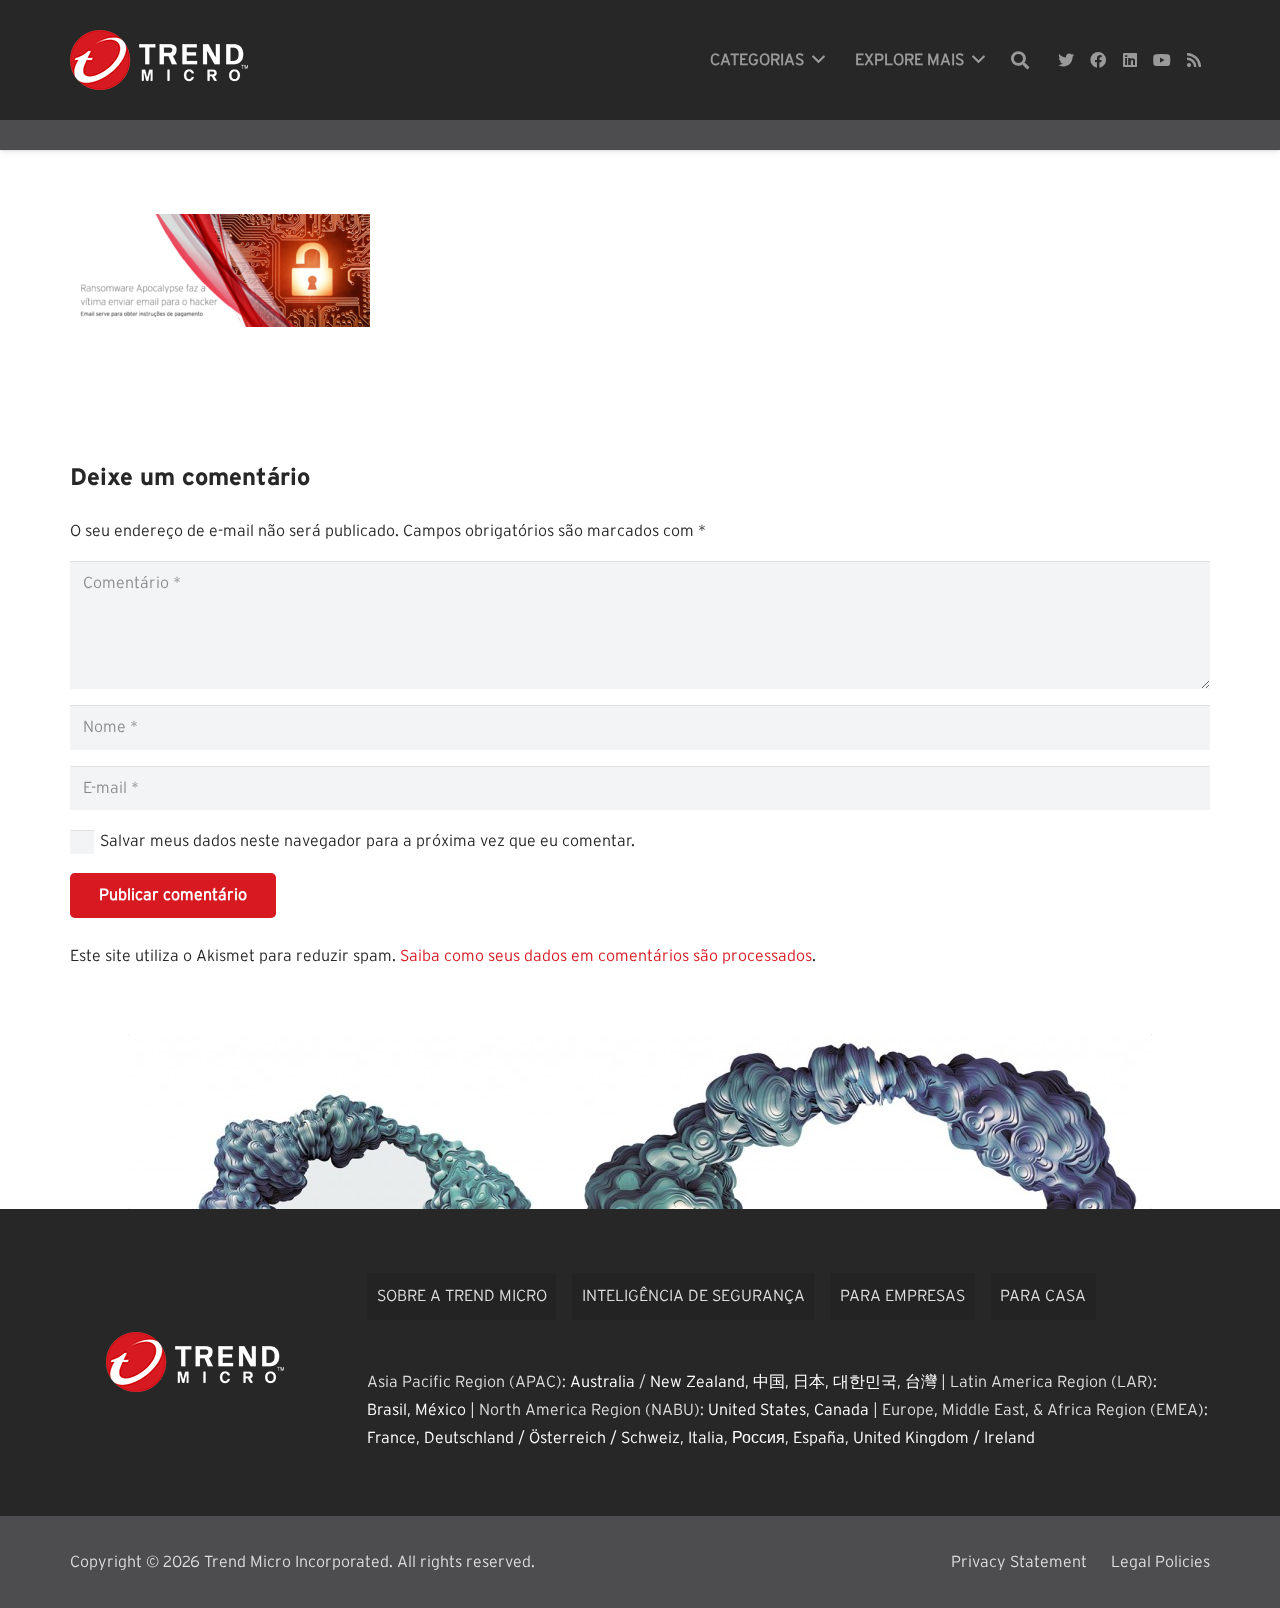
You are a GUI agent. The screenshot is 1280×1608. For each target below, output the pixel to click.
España (819, 1438)
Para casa (1043, 1296)
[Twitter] (1066, 60)
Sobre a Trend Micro (462, 1296)
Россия (758, 1438)
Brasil (387, 1410)
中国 (769, 1382)
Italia (706, 1438)
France (391, 1438)
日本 (809, 1382)
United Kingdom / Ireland (944, 1438)
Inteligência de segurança (693, 1296)
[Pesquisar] (1020, 60)
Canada (841, 1410)
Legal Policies (1160, 1562)
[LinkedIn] (1130, 60)
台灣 (921, 1382)
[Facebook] (1098, 60)
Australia (602, 1382)
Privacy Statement (1019, 1562)
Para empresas (902, 1296)
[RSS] (1194, 60)
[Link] (159, 60)
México (440, 1410)
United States (757, 1410)
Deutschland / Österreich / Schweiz (552, 1438)
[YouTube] (1162, 60)
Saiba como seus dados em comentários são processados (606, 956)
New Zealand (697, 1382)
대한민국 (865, 1382)
